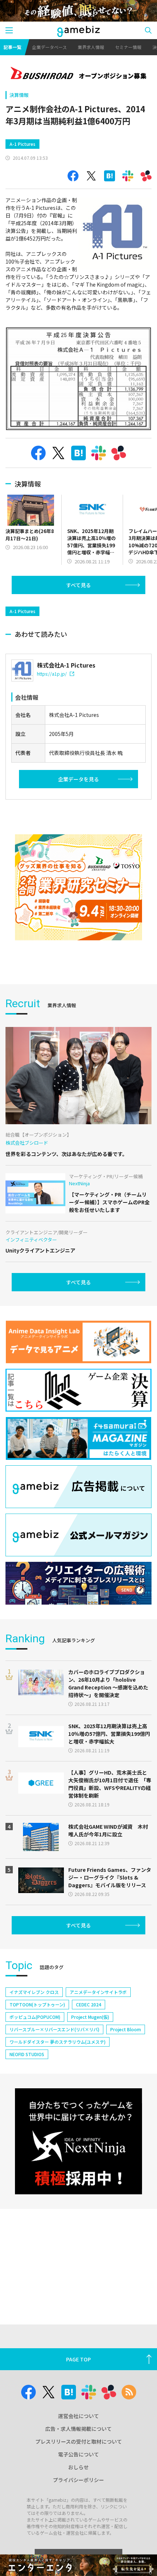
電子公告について (78, 2454)
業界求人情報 (91, 47)
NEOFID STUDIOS (27, 2054)
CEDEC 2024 (89, 2004)
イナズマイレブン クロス (34, 1992)
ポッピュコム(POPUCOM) (35, 2017)
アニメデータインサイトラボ (98, 1992)
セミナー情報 (128, 47)
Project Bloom (126, 2029)
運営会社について (78, 2416)
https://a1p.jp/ (52, 674)
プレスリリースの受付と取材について (79, 2441)
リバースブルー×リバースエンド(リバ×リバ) (54, 2029)
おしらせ (78, 2467)
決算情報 (19, 95)
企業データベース (49, 47)
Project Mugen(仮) (90, 2017)
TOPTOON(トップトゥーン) (37, 2004)
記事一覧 (12, 47)
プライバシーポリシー (78, 2480)
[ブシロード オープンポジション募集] (78, 74)
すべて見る (78, 585)
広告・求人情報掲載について (78, 2429)
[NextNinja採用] (78, 2141)
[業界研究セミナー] (78, 887)
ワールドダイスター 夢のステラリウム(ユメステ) (58, 2042)
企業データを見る (78, 779)
